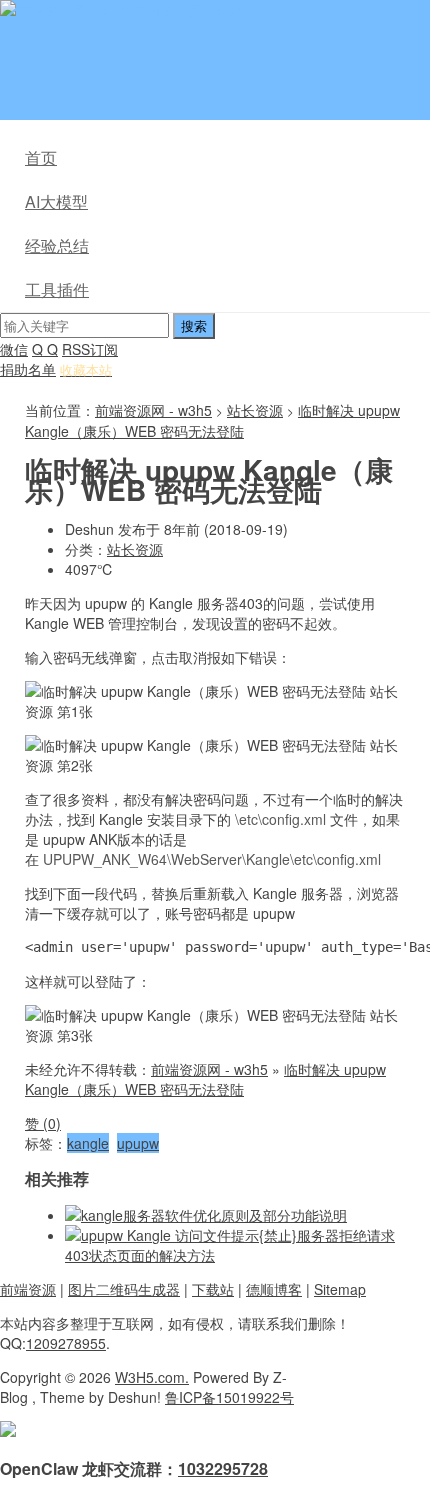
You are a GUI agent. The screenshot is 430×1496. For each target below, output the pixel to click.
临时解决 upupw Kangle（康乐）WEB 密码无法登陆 (212, 420)
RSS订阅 (90, 349)
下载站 (213, 1289)
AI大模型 (56, 201)
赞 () (43, 1123)
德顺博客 (274, 1289)
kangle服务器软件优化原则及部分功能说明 (214, 1215)
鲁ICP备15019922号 (229, 1397)
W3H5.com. (152, 1377)
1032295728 (223, 1468)
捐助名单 (28, 369)
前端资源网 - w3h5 (191, 10)
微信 (14, 349)
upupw (138, 1143)
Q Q (45, 349)
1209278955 (66, 1343)
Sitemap (340, 1289)
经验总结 (57, 245)
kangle (88, 1143)
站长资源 (255, 410)
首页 (41, 157)
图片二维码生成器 (124, 1289)
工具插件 (57, 289)
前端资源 (28, 1289)
